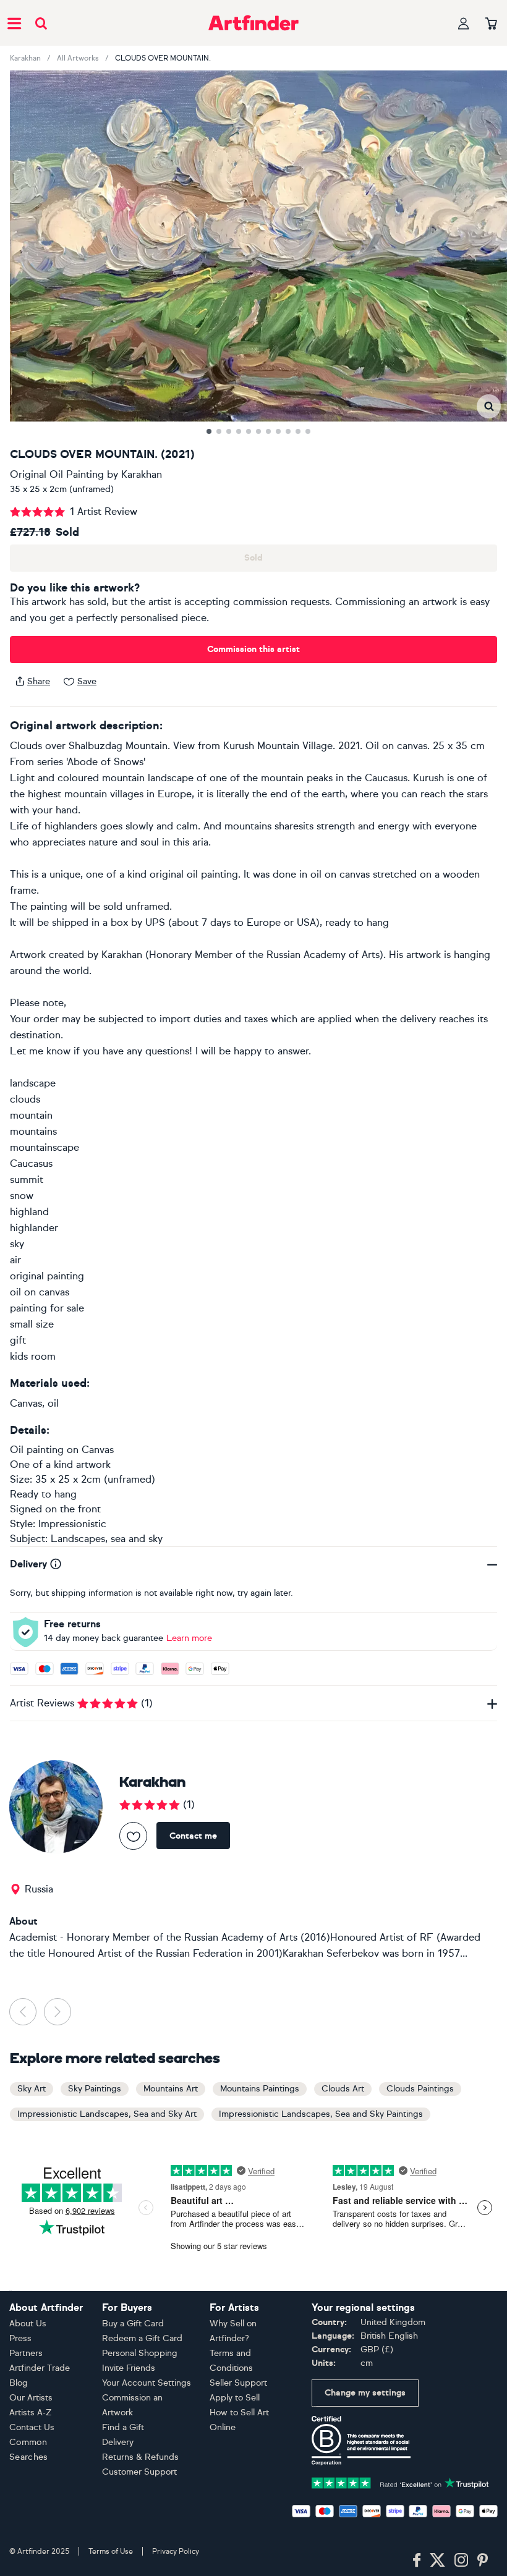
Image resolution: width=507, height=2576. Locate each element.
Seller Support (238, 2383)
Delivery (118, 2442)
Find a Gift (123, 2427)
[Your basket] (491, 24)
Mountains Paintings (260, 2089)
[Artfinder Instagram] (461, 2561)
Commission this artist (253, 649)
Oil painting (37, 1450)
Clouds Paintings (420, 2089)
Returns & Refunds (140, 2457)
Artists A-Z (31, 2413)
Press (20, 2338)
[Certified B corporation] (361, 2440)
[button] (489, 406)
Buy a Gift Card (133, 2324)
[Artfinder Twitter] (437, 2561)
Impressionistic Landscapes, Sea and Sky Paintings (321, 2114)
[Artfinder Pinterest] (483, 2561)
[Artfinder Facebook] (417, 2561)
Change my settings (365, 2393)
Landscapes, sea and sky (107, 1539)
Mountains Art (171, 2089)
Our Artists (31, 2398)
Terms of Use (111, 2551)
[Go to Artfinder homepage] (253, 23)
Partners (26, 2353)
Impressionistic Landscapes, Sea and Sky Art (107, 2114)
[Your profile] (464, 23)
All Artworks (78, 58)
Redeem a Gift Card (142, 2338)
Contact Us (32, 2427)
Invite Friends (129, 2368)
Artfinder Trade (40, 2368)
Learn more (189, 1638)
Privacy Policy (176, 2551)
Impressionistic (72, 1524)
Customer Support (139, 2472)
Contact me (193, 1836)
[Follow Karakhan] (133, 1836)
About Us (28, 2324)
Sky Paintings (95, 2089)
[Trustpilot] (400, 2482)
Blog (19, 2383)
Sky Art (32, 2089)
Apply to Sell (235, 2398)
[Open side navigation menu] (14, 23)
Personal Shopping (140, 2353)
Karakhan (25, 58)
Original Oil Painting (57, 474)
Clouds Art (343, 2089)
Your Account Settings (147, 2383)
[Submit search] (41, 23)
